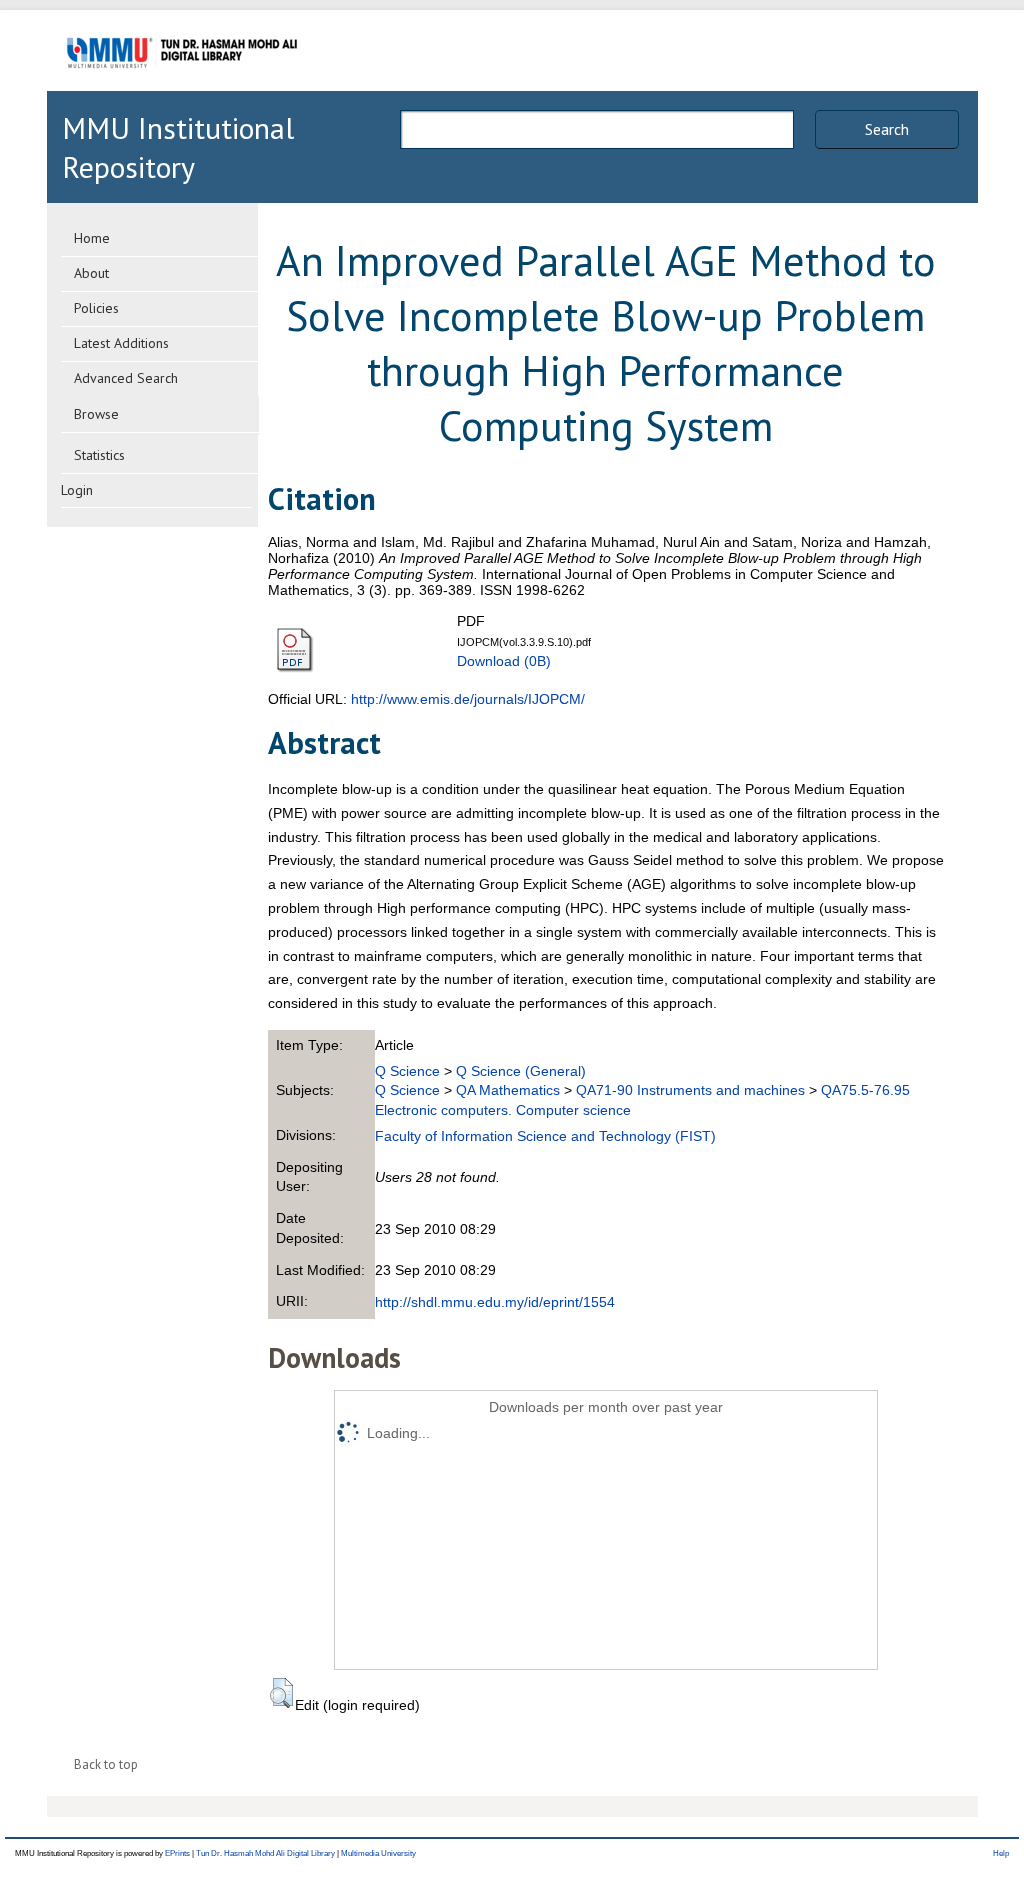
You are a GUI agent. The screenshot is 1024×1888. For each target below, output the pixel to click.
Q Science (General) (521, 1071)
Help (1001, 1853)
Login (77, 490)
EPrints (177, 1853)
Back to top (106, 1764)
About (91, 273)
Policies (96, 308)
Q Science (407, 1071)
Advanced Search (126, 378)
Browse (96, 414)
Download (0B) (504, 661)
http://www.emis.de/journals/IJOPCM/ (468, 699)
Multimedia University (378, 1853)
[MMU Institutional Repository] (182, 87)
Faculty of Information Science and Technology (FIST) (545, 1136)
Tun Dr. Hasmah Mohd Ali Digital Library (265, 1853)
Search (887, 129)
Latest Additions (121, 343)
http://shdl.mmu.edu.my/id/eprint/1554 (495, 1302)
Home (92, 238)
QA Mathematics (508, 1090)
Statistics (99, 455)
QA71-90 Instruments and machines (690, 1090)
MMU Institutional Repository (178, 147)
